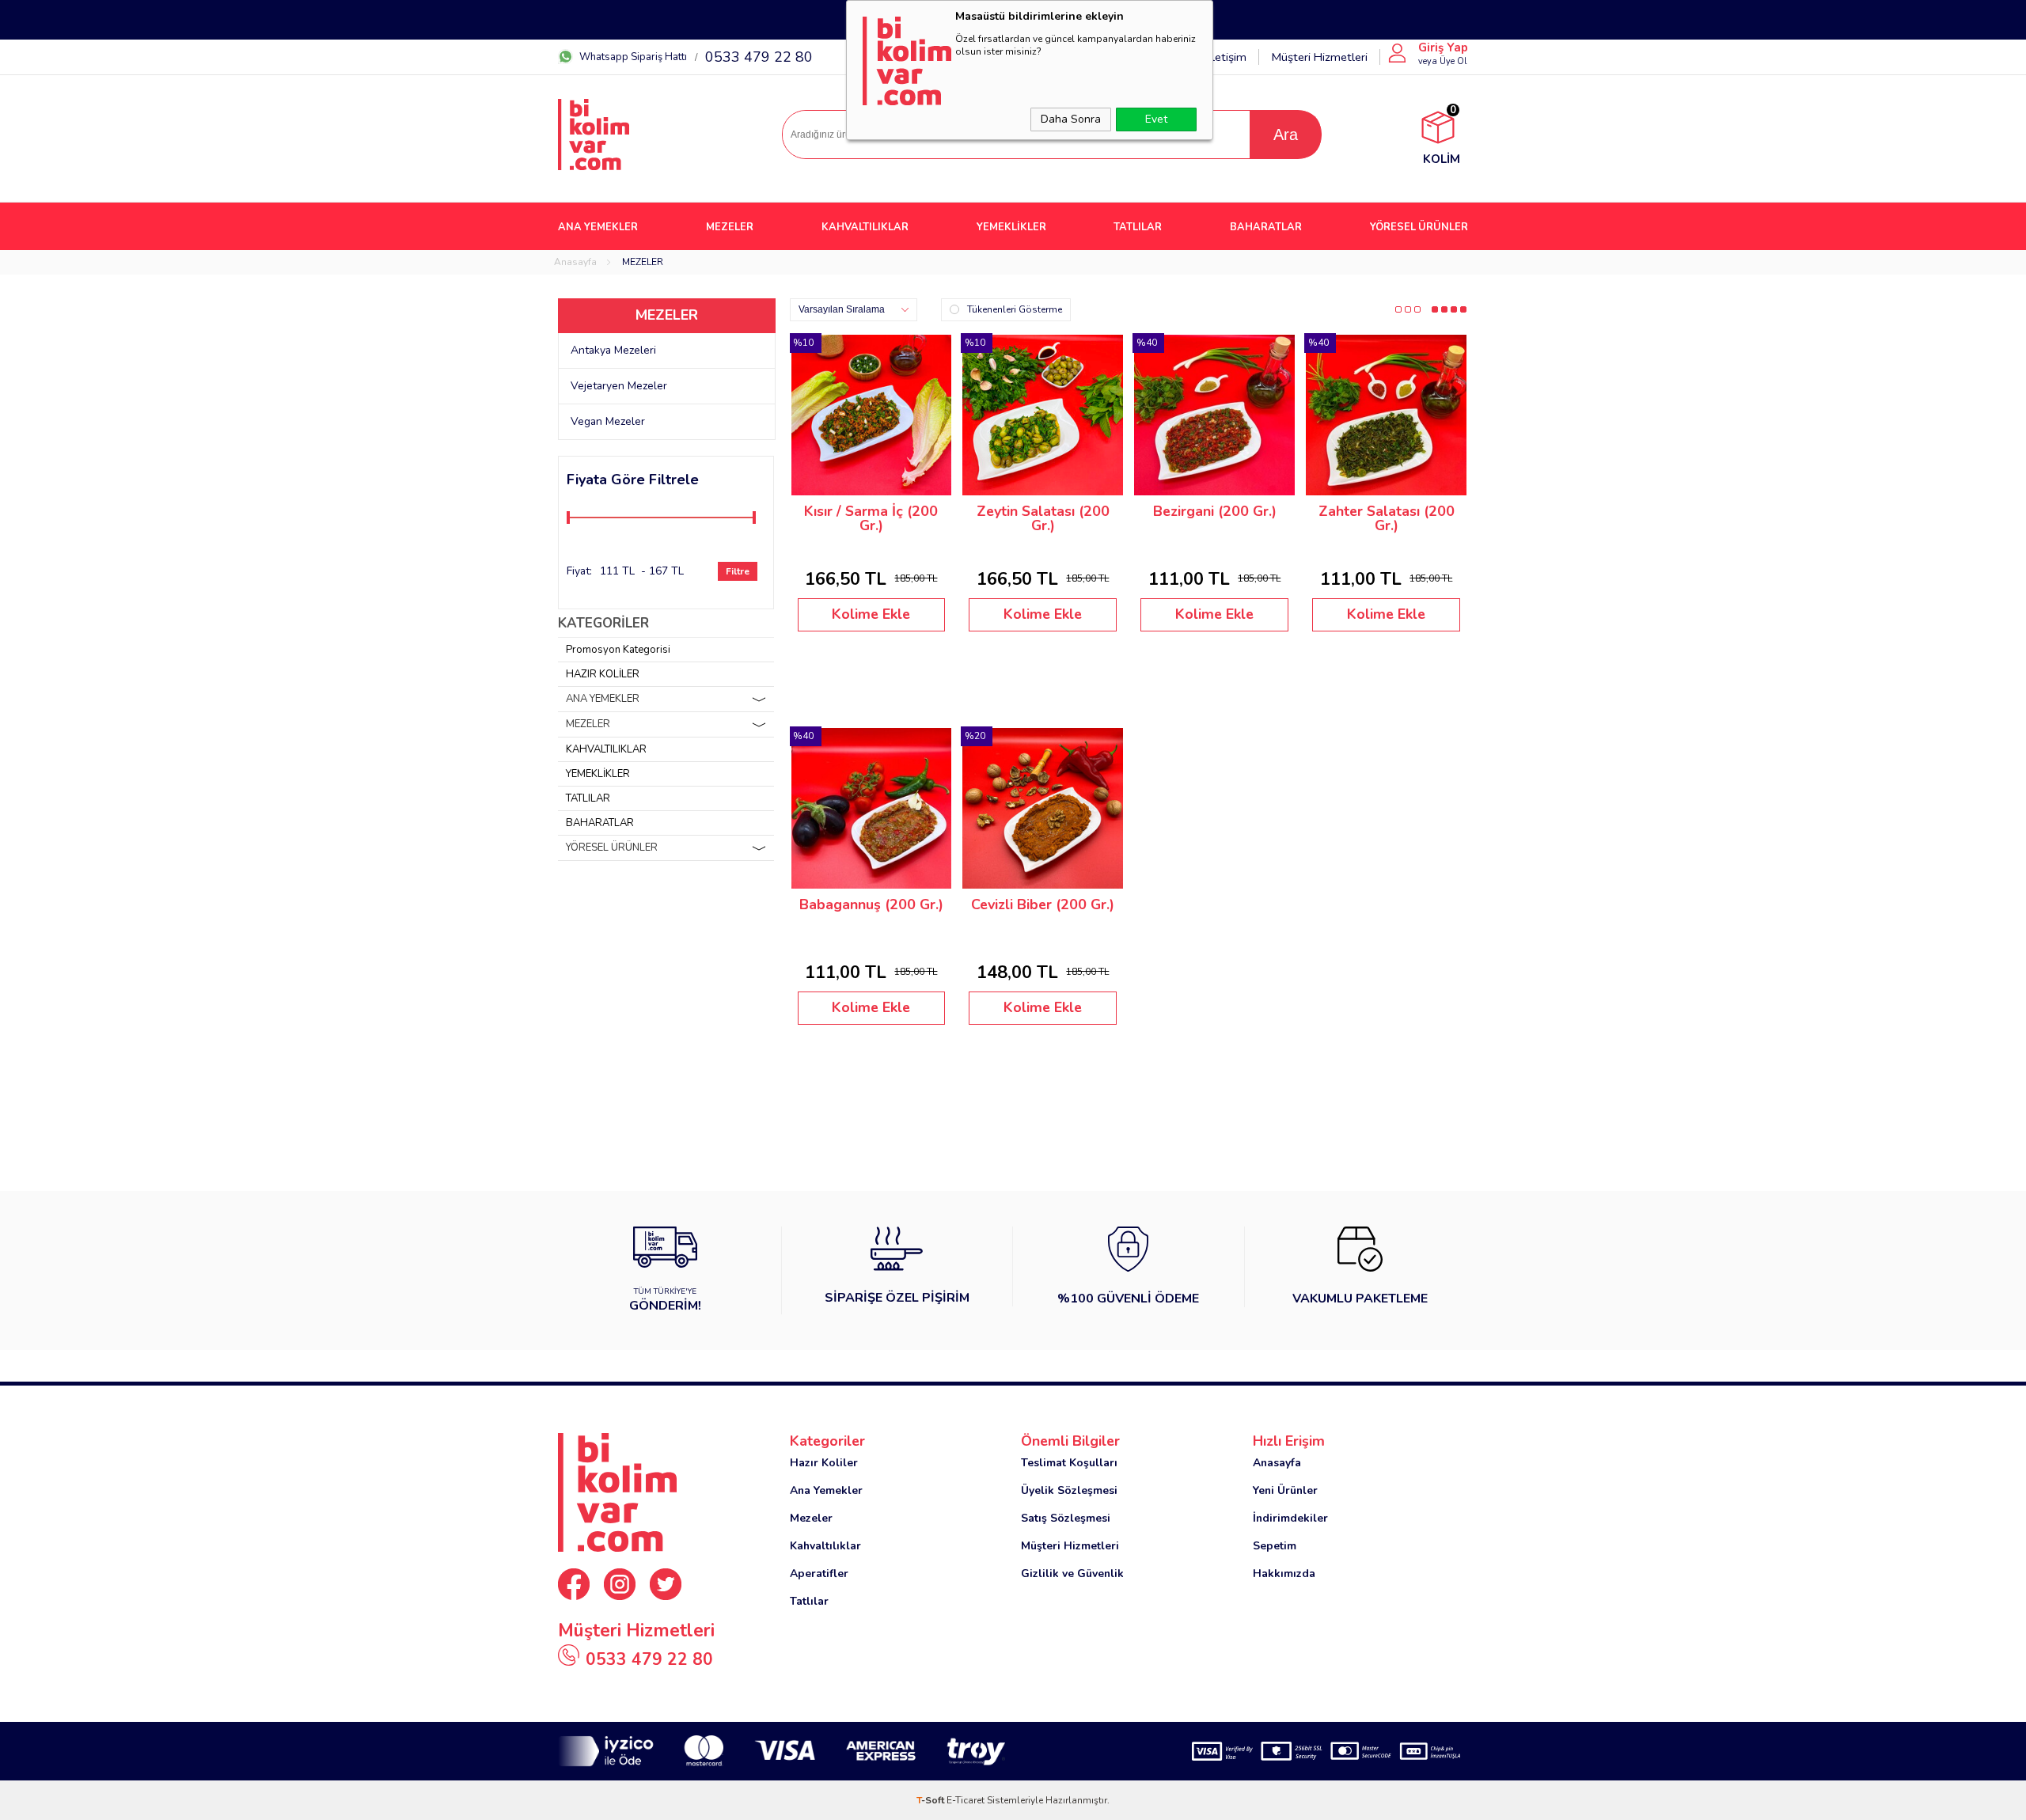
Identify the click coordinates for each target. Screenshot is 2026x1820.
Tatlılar (809, 1601)
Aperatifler (819, 1574)
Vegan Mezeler (608, 421)
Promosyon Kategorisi (618, 650)
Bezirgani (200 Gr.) (1215, 512)
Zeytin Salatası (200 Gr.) (1043, 519)
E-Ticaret (966, 1800)
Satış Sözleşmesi (1066, 1518)
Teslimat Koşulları (1069, 1463)
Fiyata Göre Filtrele (633, 480)
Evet (1156, 119)
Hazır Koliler (824, 1463)
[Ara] (1285, 135)
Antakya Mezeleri (613, 350)
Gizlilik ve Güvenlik (1072, 1574)
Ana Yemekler (826, 1490)
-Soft (931, 1800)
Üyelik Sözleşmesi (1069, 1490)
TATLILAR (1138, 227)
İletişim (1227, 57)
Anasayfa (1277, 1463)
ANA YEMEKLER (598, 227)
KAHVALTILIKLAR (865, 227)
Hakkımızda (1284, 1574)
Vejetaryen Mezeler (619, 386)
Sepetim (1275, 1546)
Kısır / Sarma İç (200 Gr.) (871, 519)
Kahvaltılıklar (825, 1546)
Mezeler (811, 1518)
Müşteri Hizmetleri (1319, 57)
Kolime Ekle (871, 614)
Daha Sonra (1071, 119)
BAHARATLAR (1266, 227)
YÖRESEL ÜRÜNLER (1419, 227)
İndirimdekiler (1290, 1518)
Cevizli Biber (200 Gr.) (1043, 905)
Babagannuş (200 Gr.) (871, 905)
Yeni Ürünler (1285, 1490)
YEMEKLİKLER (1011, 227)
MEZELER (730, 227)
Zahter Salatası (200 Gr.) (1387, 519)
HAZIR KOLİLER (603, 674)
